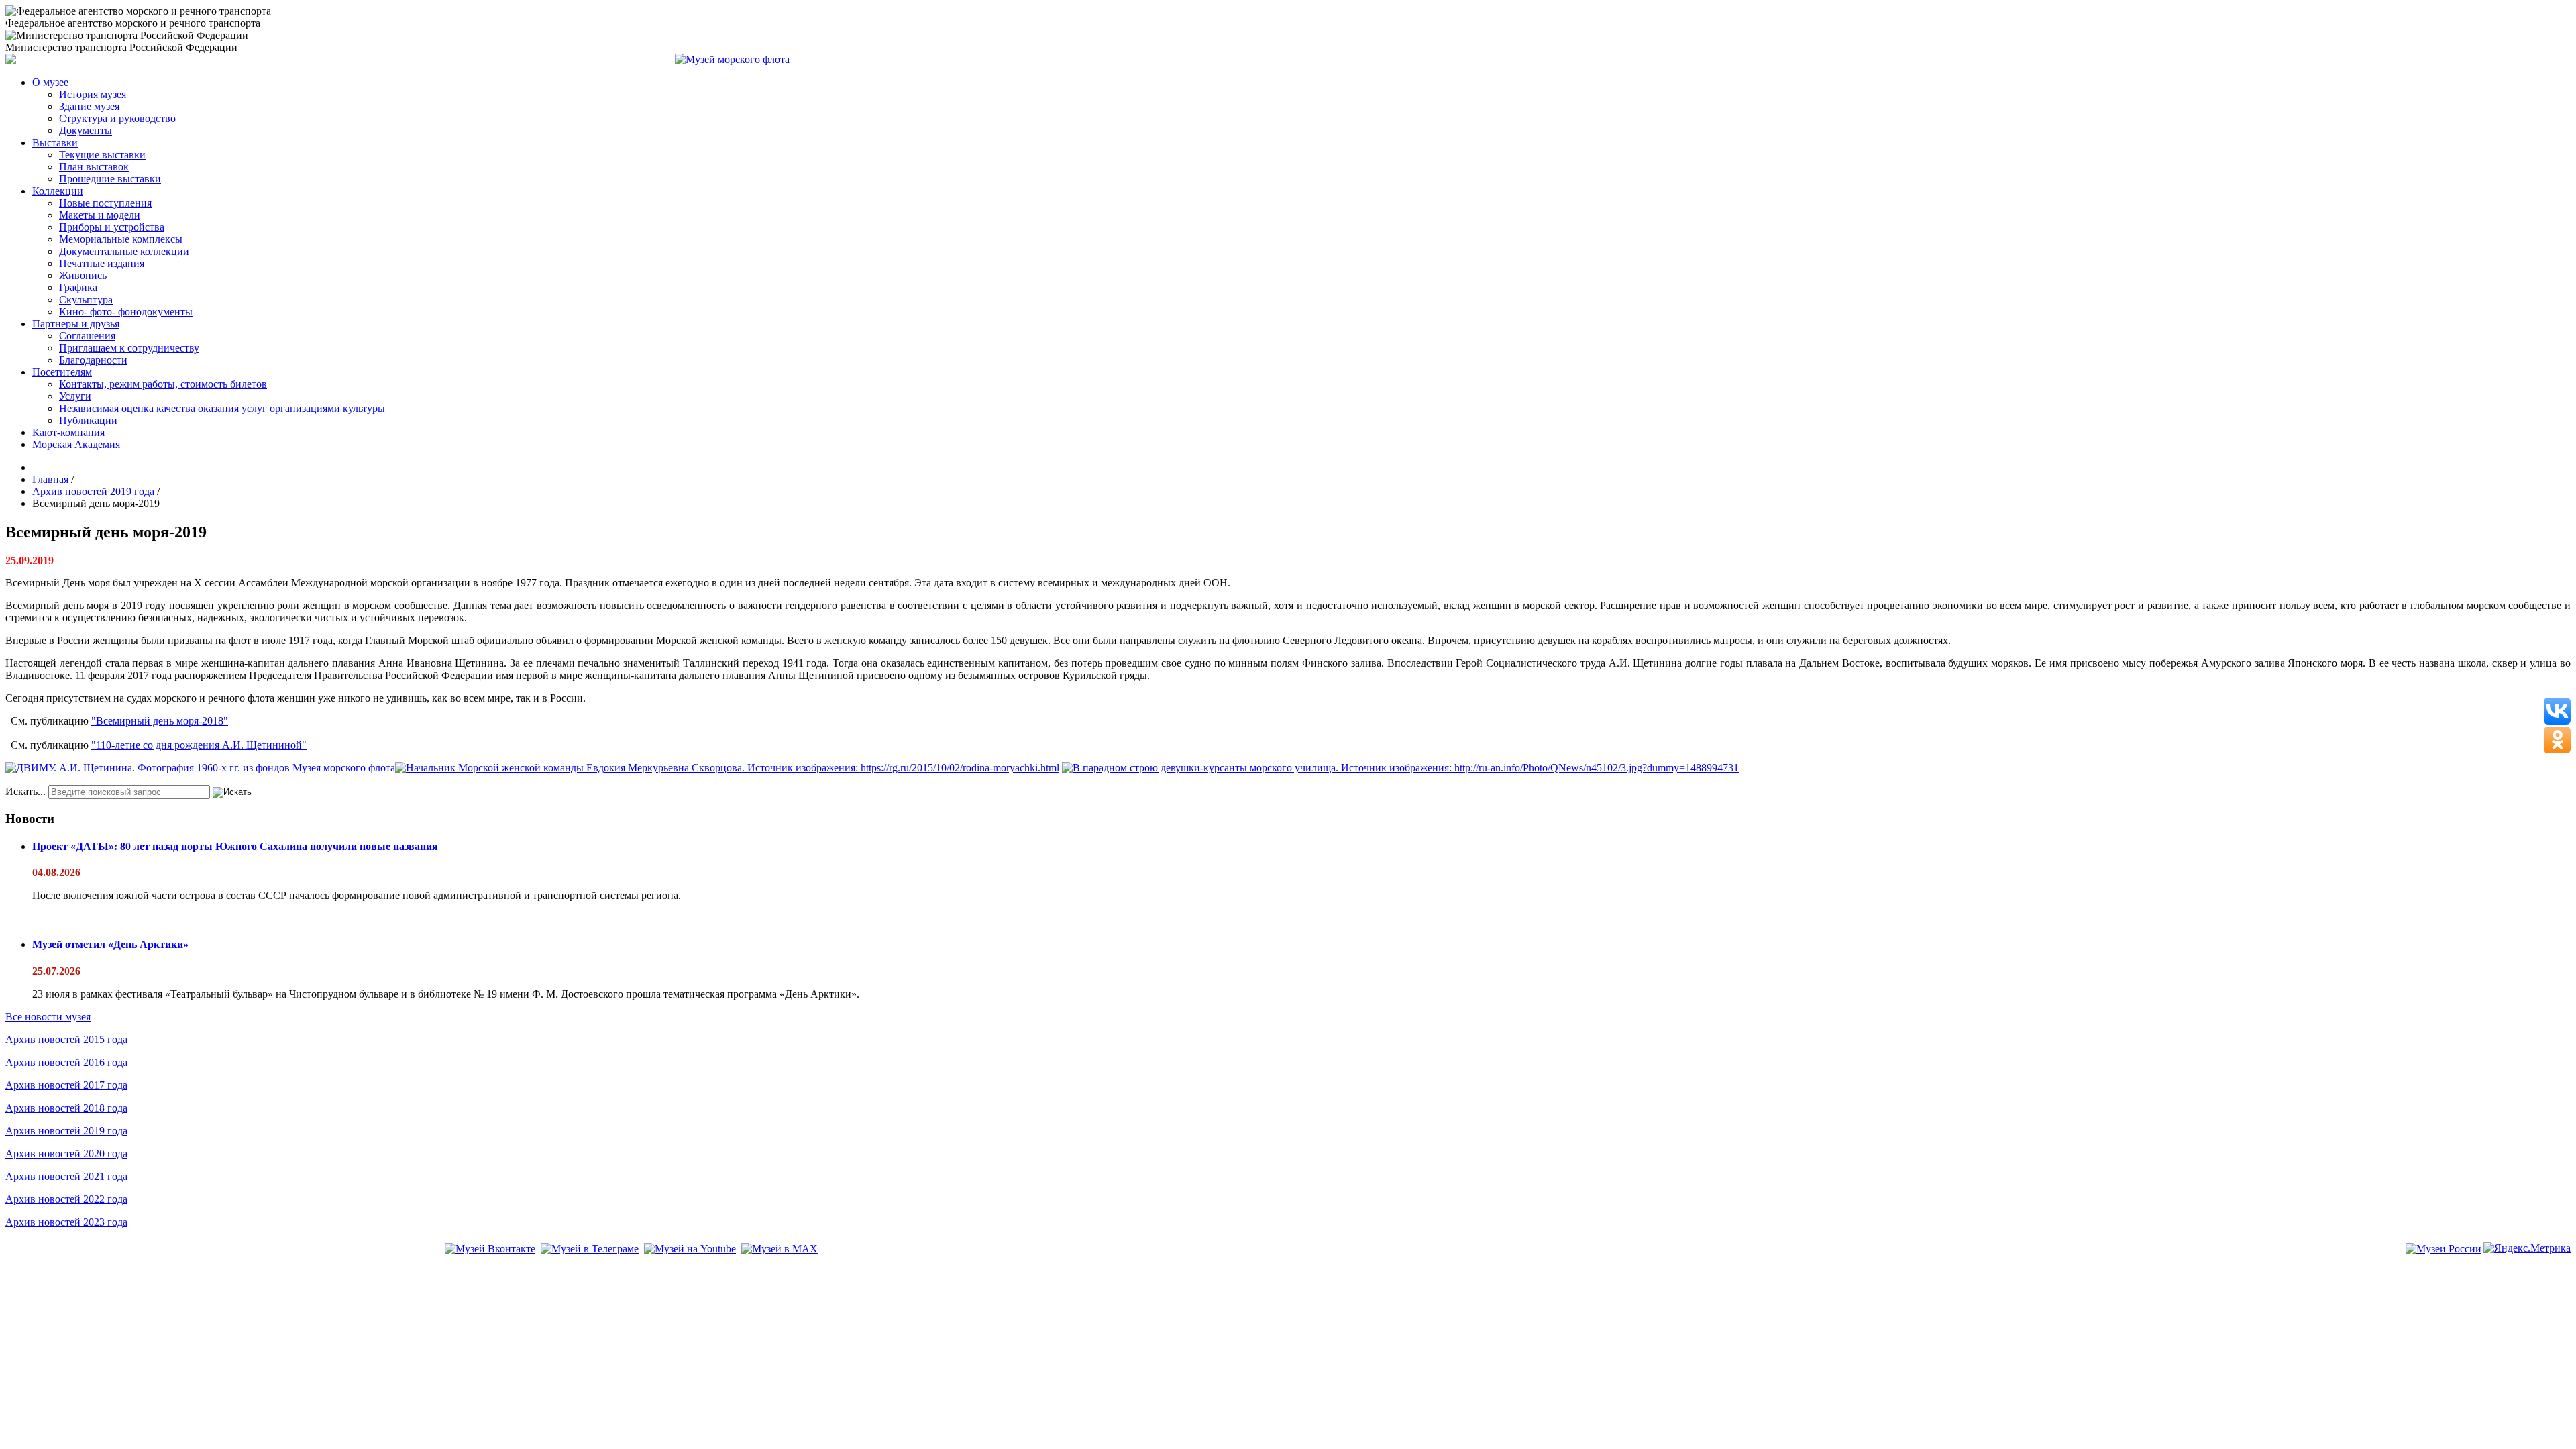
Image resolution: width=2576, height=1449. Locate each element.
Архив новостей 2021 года (66, 1176)
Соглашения (87, 336)
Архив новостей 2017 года (66, 1085)
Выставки (55, 143)
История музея (93, 94)
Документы (86, 130)
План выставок (94, 167)
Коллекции (58, 191)
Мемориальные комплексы (121, 239)
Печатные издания (102, 263)
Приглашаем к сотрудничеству (129, 348)
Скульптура (86, 300)
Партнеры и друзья (76, 324)
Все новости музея (48, 1017)
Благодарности (93, 360)
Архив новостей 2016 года (66, 1062)
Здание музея (89, 106)
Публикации (88, 420)
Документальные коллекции (124, 251)
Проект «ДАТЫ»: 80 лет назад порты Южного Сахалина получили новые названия (235, 846)
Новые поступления (105, 203)
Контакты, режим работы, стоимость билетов (163, 384)
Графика (78, 287)
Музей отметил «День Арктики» (110, 944)
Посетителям (62, 372)
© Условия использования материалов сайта (80, 1268)
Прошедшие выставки (110, 179)
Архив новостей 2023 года (66, 1222)
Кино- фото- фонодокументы (126, 312)
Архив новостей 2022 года (66, 1199)
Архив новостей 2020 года (66, 1153)
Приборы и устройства (112, 227)
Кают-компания (68, 432)
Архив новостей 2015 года (66, 1039)
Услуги (75, 396)
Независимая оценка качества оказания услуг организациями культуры (222, 408)
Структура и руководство (117, 118)
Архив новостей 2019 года (66, 1131)
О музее (50, 82)
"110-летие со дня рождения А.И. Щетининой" (199, 745)
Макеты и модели (100, 215)
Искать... (25, 791)
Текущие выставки (102, 155)
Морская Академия (76, 444)
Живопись (83, 275)
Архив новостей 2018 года (66, 1108)
